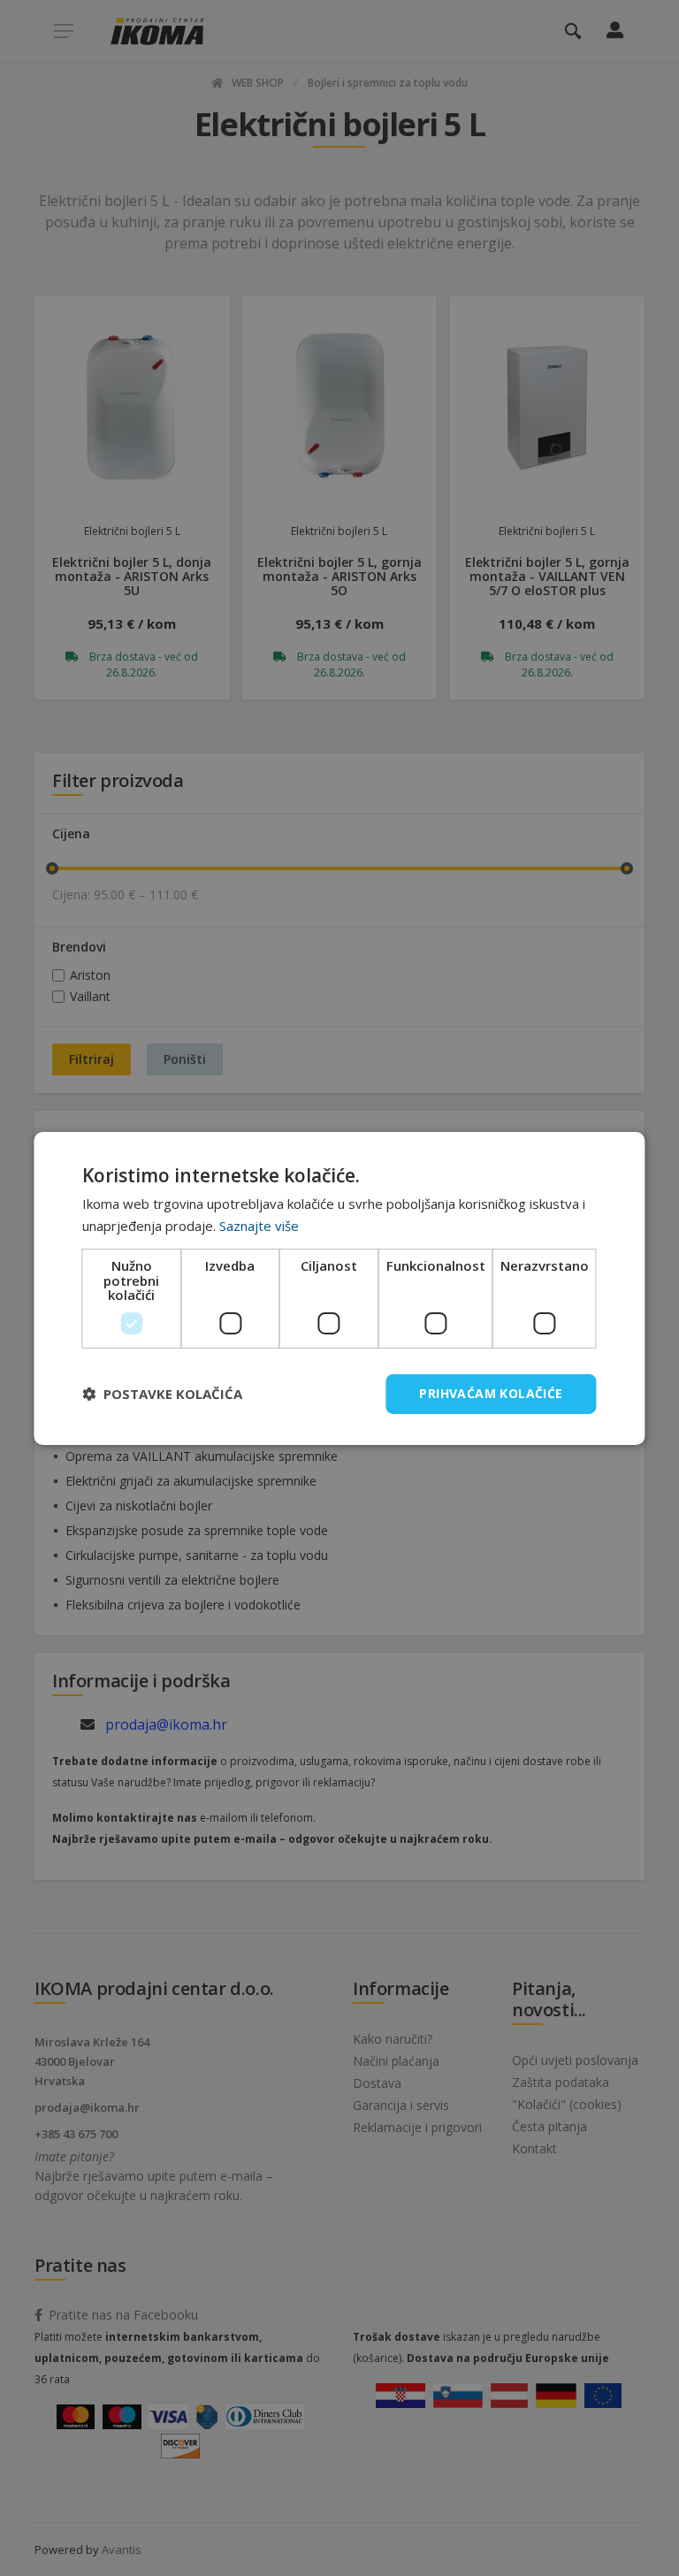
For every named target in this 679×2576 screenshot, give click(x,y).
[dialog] (339, 1288)
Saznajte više (259, 1226)
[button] (162, 1394)
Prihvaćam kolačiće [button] (491, 1393)
